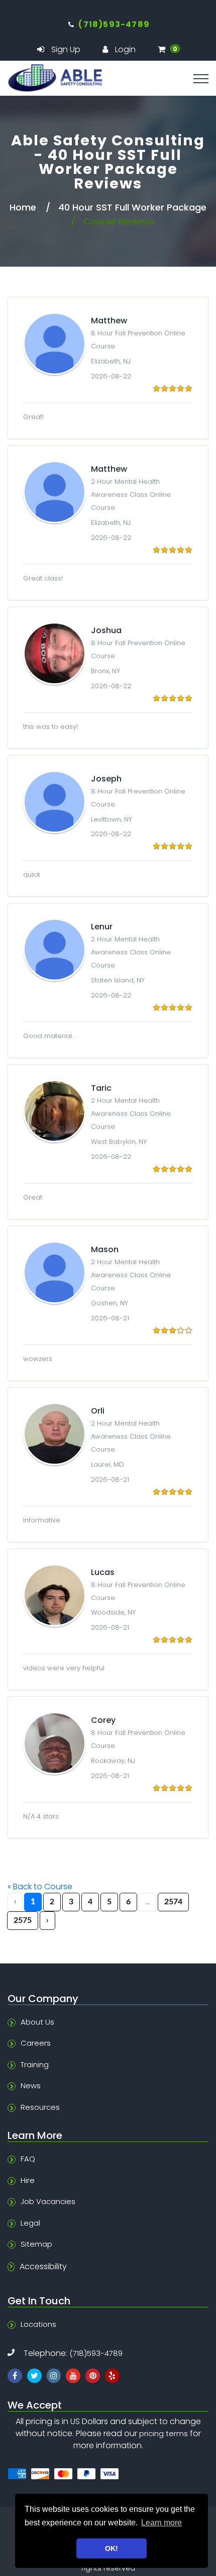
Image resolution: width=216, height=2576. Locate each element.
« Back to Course (40, 1887)
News (31, 2086)
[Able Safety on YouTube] (73, 2376)
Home (23, 207)
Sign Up (66, 50)
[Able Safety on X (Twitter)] (34, 2376)
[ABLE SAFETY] (108, 78)
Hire (28, 2180)
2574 (173, 1902)
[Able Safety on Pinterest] (93, 2376)
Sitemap (36, 2244)
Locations (38, 2324)
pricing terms (164, 2433)
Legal (30, 2223)
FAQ (28, 2159)
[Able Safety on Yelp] (112, 2376)
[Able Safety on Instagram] (54, 2376)
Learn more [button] (161, 2523)
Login (125, 50)
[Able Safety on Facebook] (15, 2376)
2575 (23, 1920)
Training (35, 2064)
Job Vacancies (48, 2201)
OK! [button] (112, 2548)
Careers (36, 2043)
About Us (37, 2022)
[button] (169, 49)
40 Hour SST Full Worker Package (132, 207)
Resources (40, 2107)
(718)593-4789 (96, 2353)
